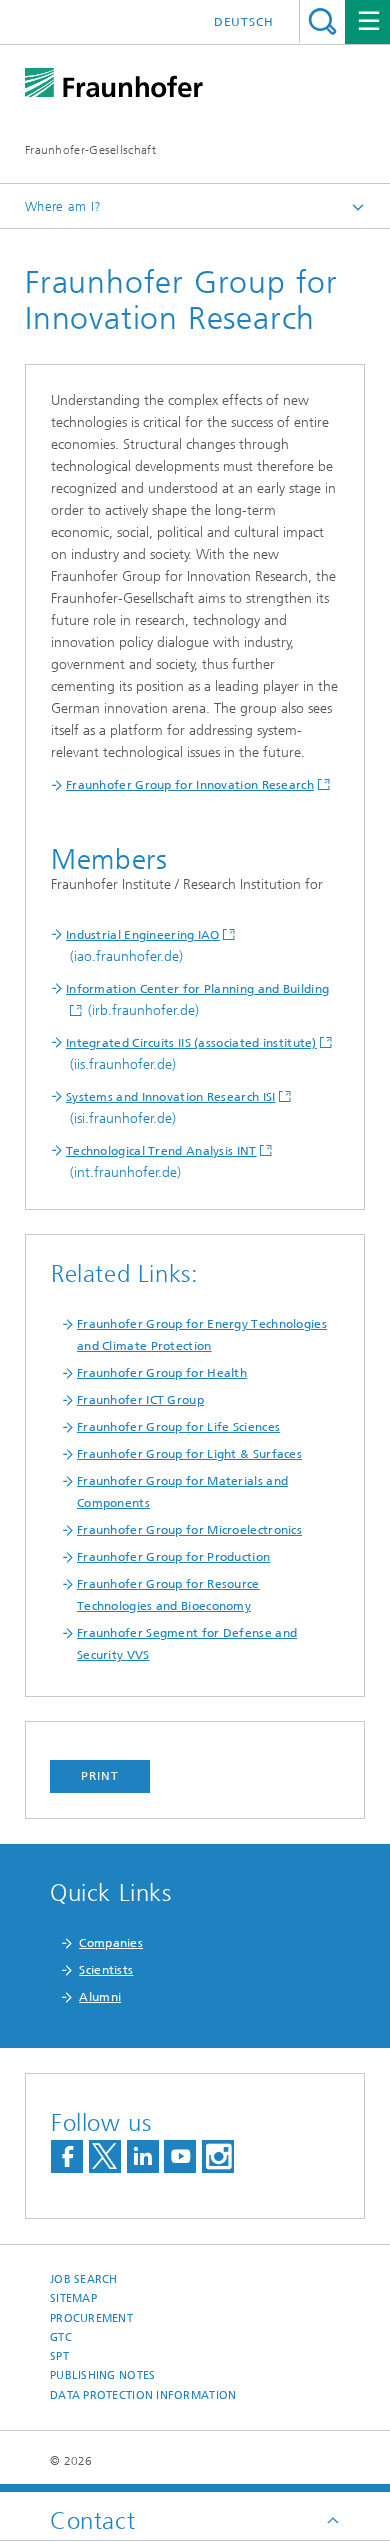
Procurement (91, 2318)
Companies (111, 1943)
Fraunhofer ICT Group (140, 1400)
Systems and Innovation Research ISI (171, 1097)
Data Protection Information (143, 2395)
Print (100, 1776)
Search (322, 21)
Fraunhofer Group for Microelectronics (189, 1530)
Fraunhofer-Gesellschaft (90, 150)
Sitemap (73, 2298)
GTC (61, 2337)
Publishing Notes (102, 2375)
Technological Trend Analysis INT (161, 1151)
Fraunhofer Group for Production (173, 1557)
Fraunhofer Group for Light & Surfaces (189, 1454)
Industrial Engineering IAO (143, 935)
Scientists (106, 1970)
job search (84, 2279)
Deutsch (244, 22)
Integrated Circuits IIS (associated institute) (191, 1043)
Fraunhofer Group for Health (162, 1373)
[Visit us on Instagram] (218, 2156)
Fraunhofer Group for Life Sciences (178, 1427)
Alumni (100, 1997)
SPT (59, 2356)
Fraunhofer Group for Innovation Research (190, 785)
